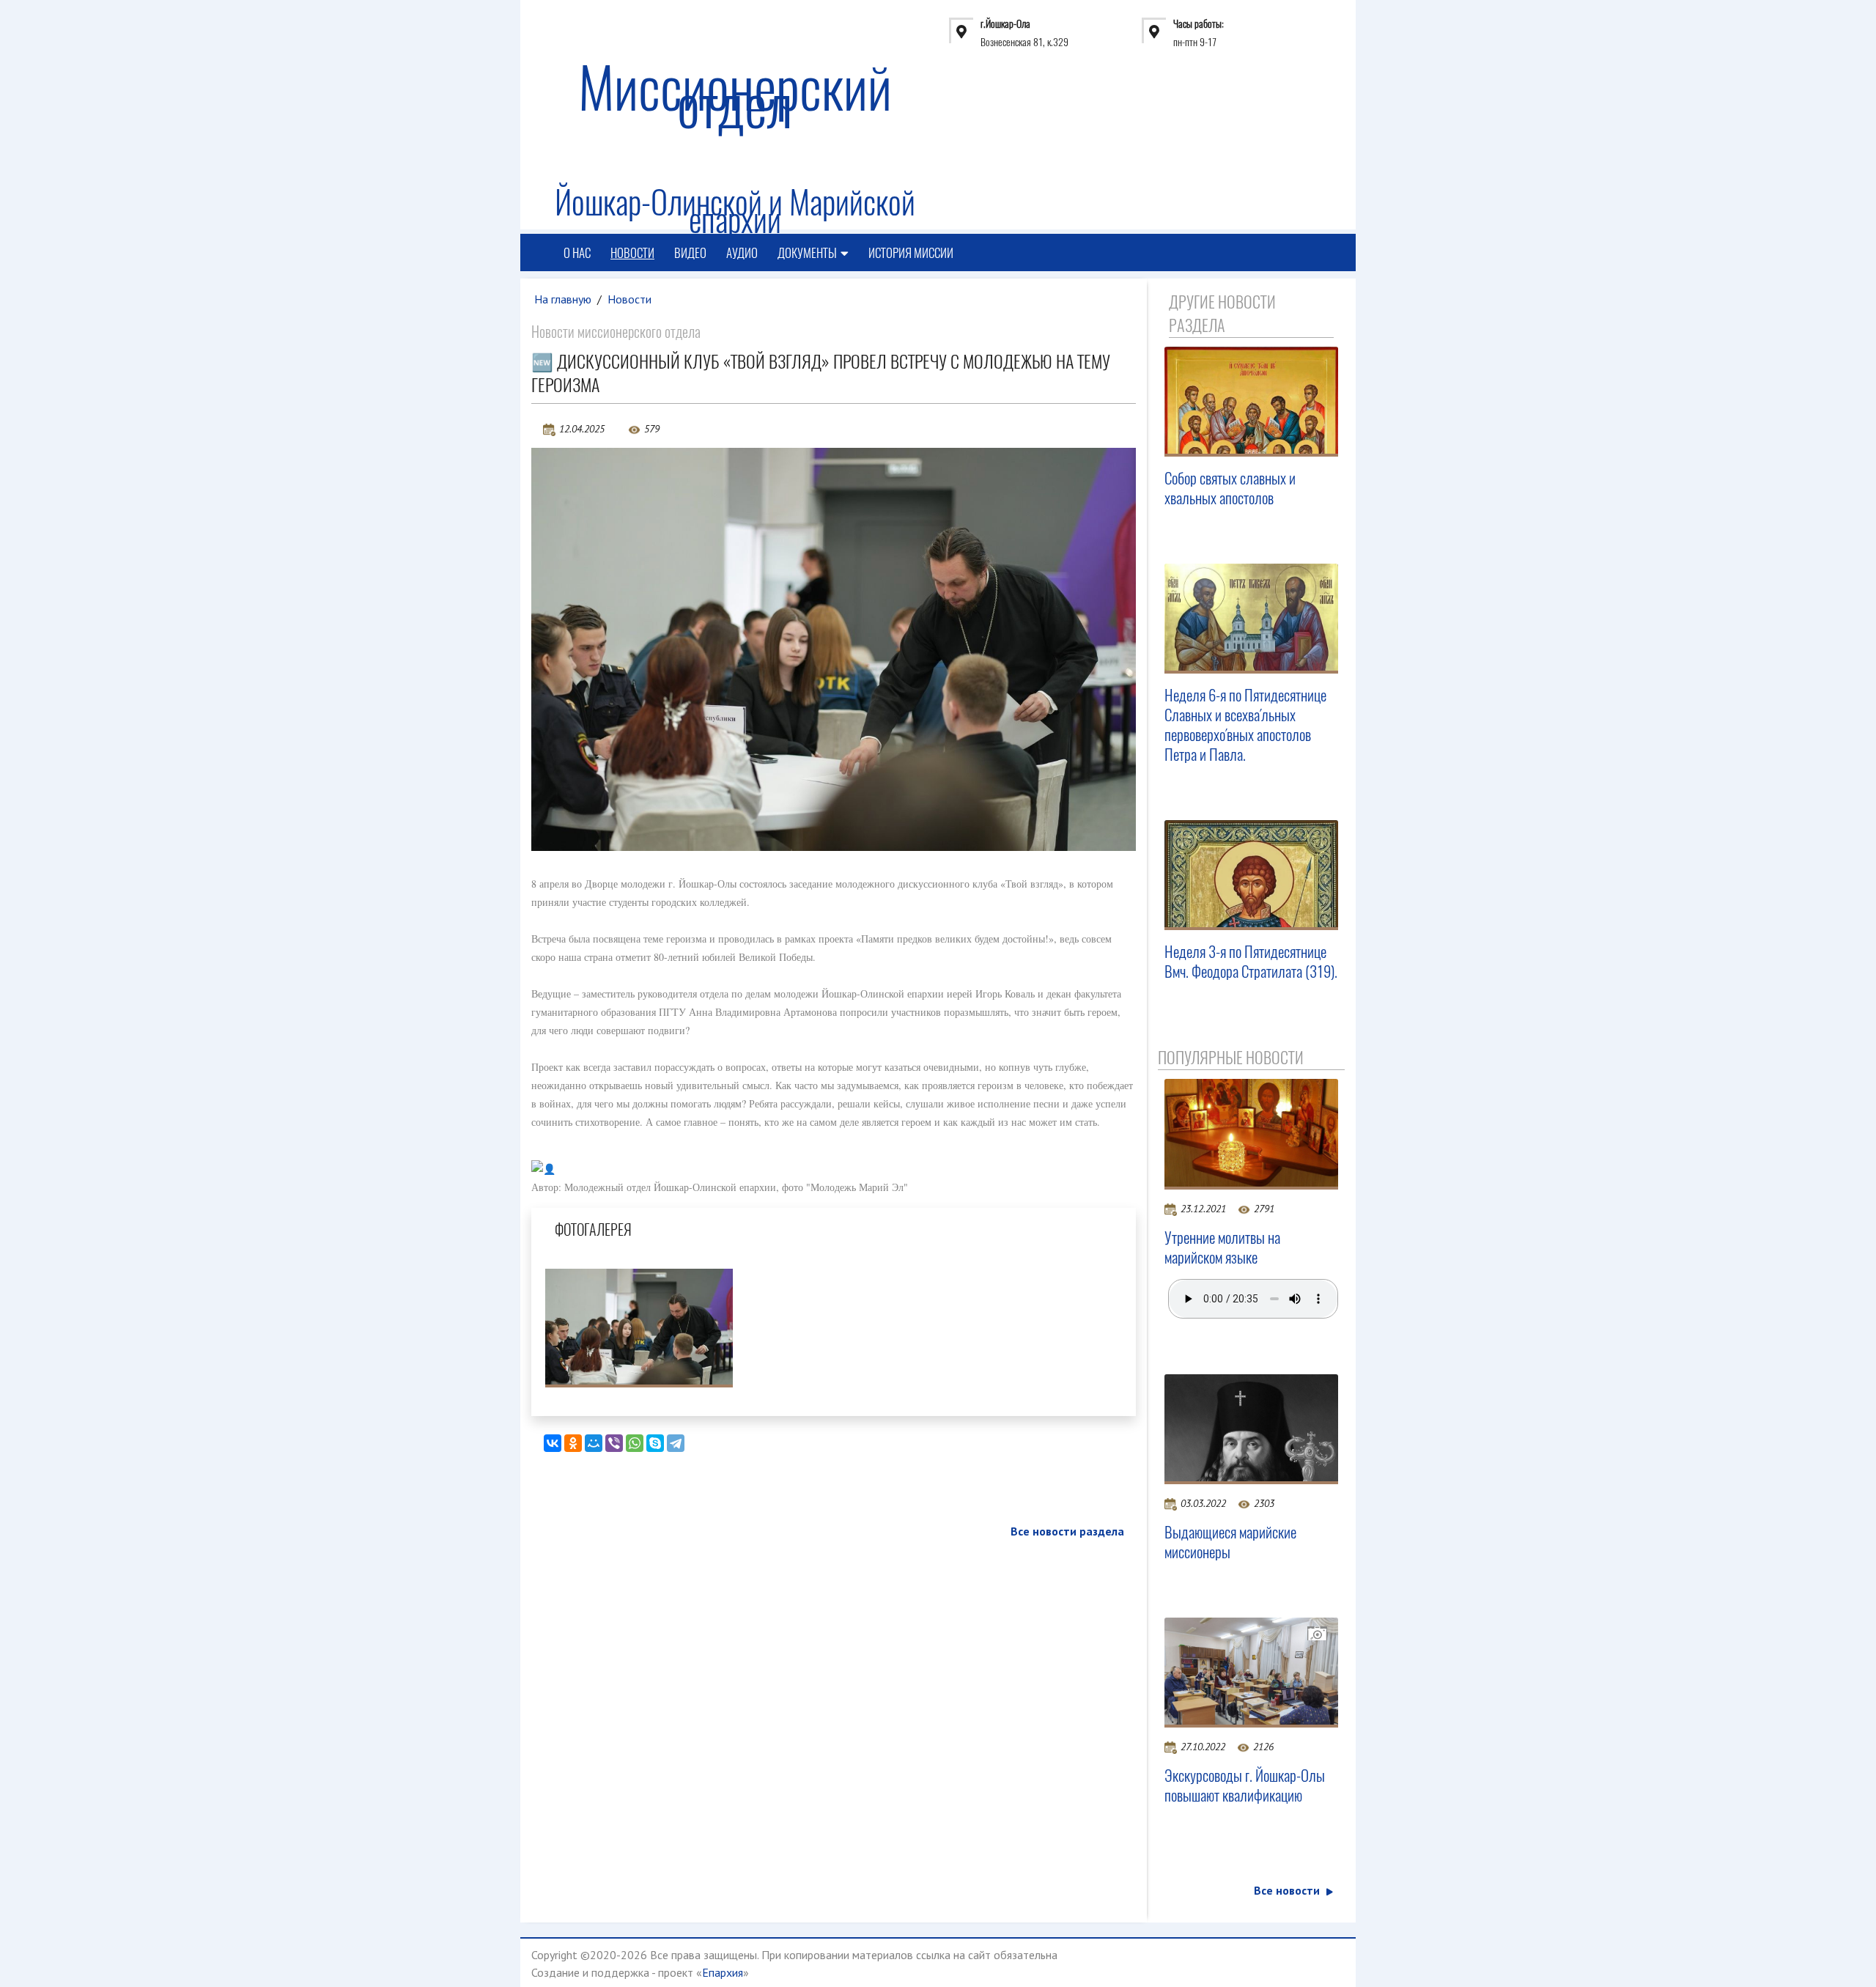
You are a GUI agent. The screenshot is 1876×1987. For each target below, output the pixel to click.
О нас (577, 253)
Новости (632, 253)
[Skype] (655, 1443)
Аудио (742, 253)
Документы (807, 253)
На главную (563, 299)
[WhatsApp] (635, 1443)
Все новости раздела (1067, 1531)
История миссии (911, 253)
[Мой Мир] (594, 1443)
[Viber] (614, 1443)
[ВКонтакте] (553, 1443)
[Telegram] (676, 1443)
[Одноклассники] (573, 1443)
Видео (690, 253)
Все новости (1287, 1890)
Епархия (723, 1972)
